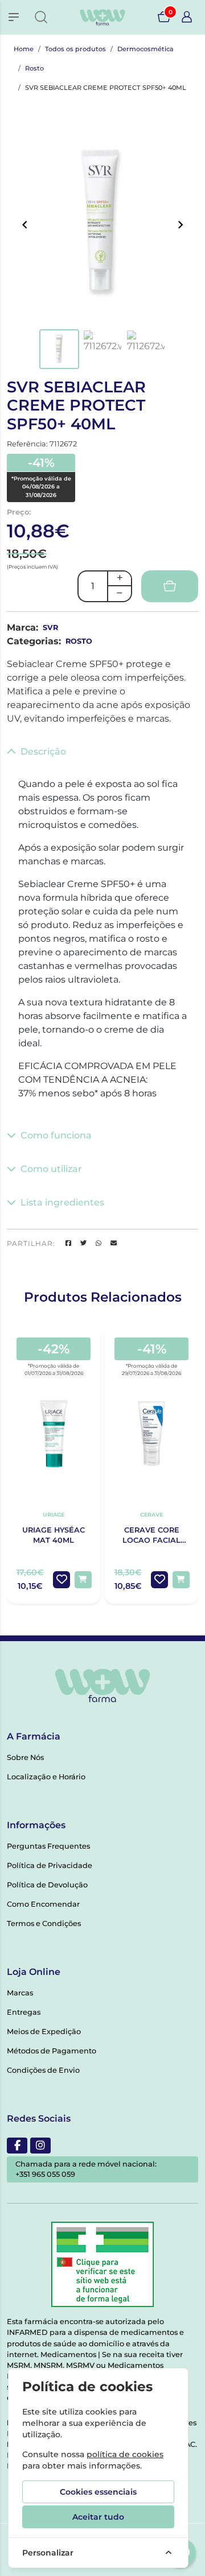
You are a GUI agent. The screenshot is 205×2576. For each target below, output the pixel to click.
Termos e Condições (44, 1923)
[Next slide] (180, 225)
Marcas (20, 1993)
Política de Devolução (47, 1885)
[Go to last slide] (25, 225)
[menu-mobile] (14, 17)
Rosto (34, 68)
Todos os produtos (75, 49)
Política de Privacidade (50, 1865)
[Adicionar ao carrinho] (83, 1580)
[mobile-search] (41, 17)
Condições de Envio (43, 2070)
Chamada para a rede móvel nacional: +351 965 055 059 (86, 2169)
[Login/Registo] (187, 17)
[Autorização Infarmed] (102, 2264)
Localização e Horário (46, 1777)
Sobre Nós (25, 1757)
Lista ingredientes (62, 1202)
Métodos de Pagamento (52, 2051)
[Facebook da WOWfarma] (17, 2146)
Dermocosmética (145, 49)
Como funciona (56, 1135)
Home (24, 49)
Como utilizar (51, 1169)
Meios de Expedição (44, 2032)
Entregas (24, 2012)
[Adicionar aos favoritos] (61, 1580)
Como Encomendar (43, 1904)
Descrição (43, 751)
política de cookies (125, 2454)
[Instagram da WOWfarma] (40, 2146)
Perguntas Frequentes (48, 1846)
